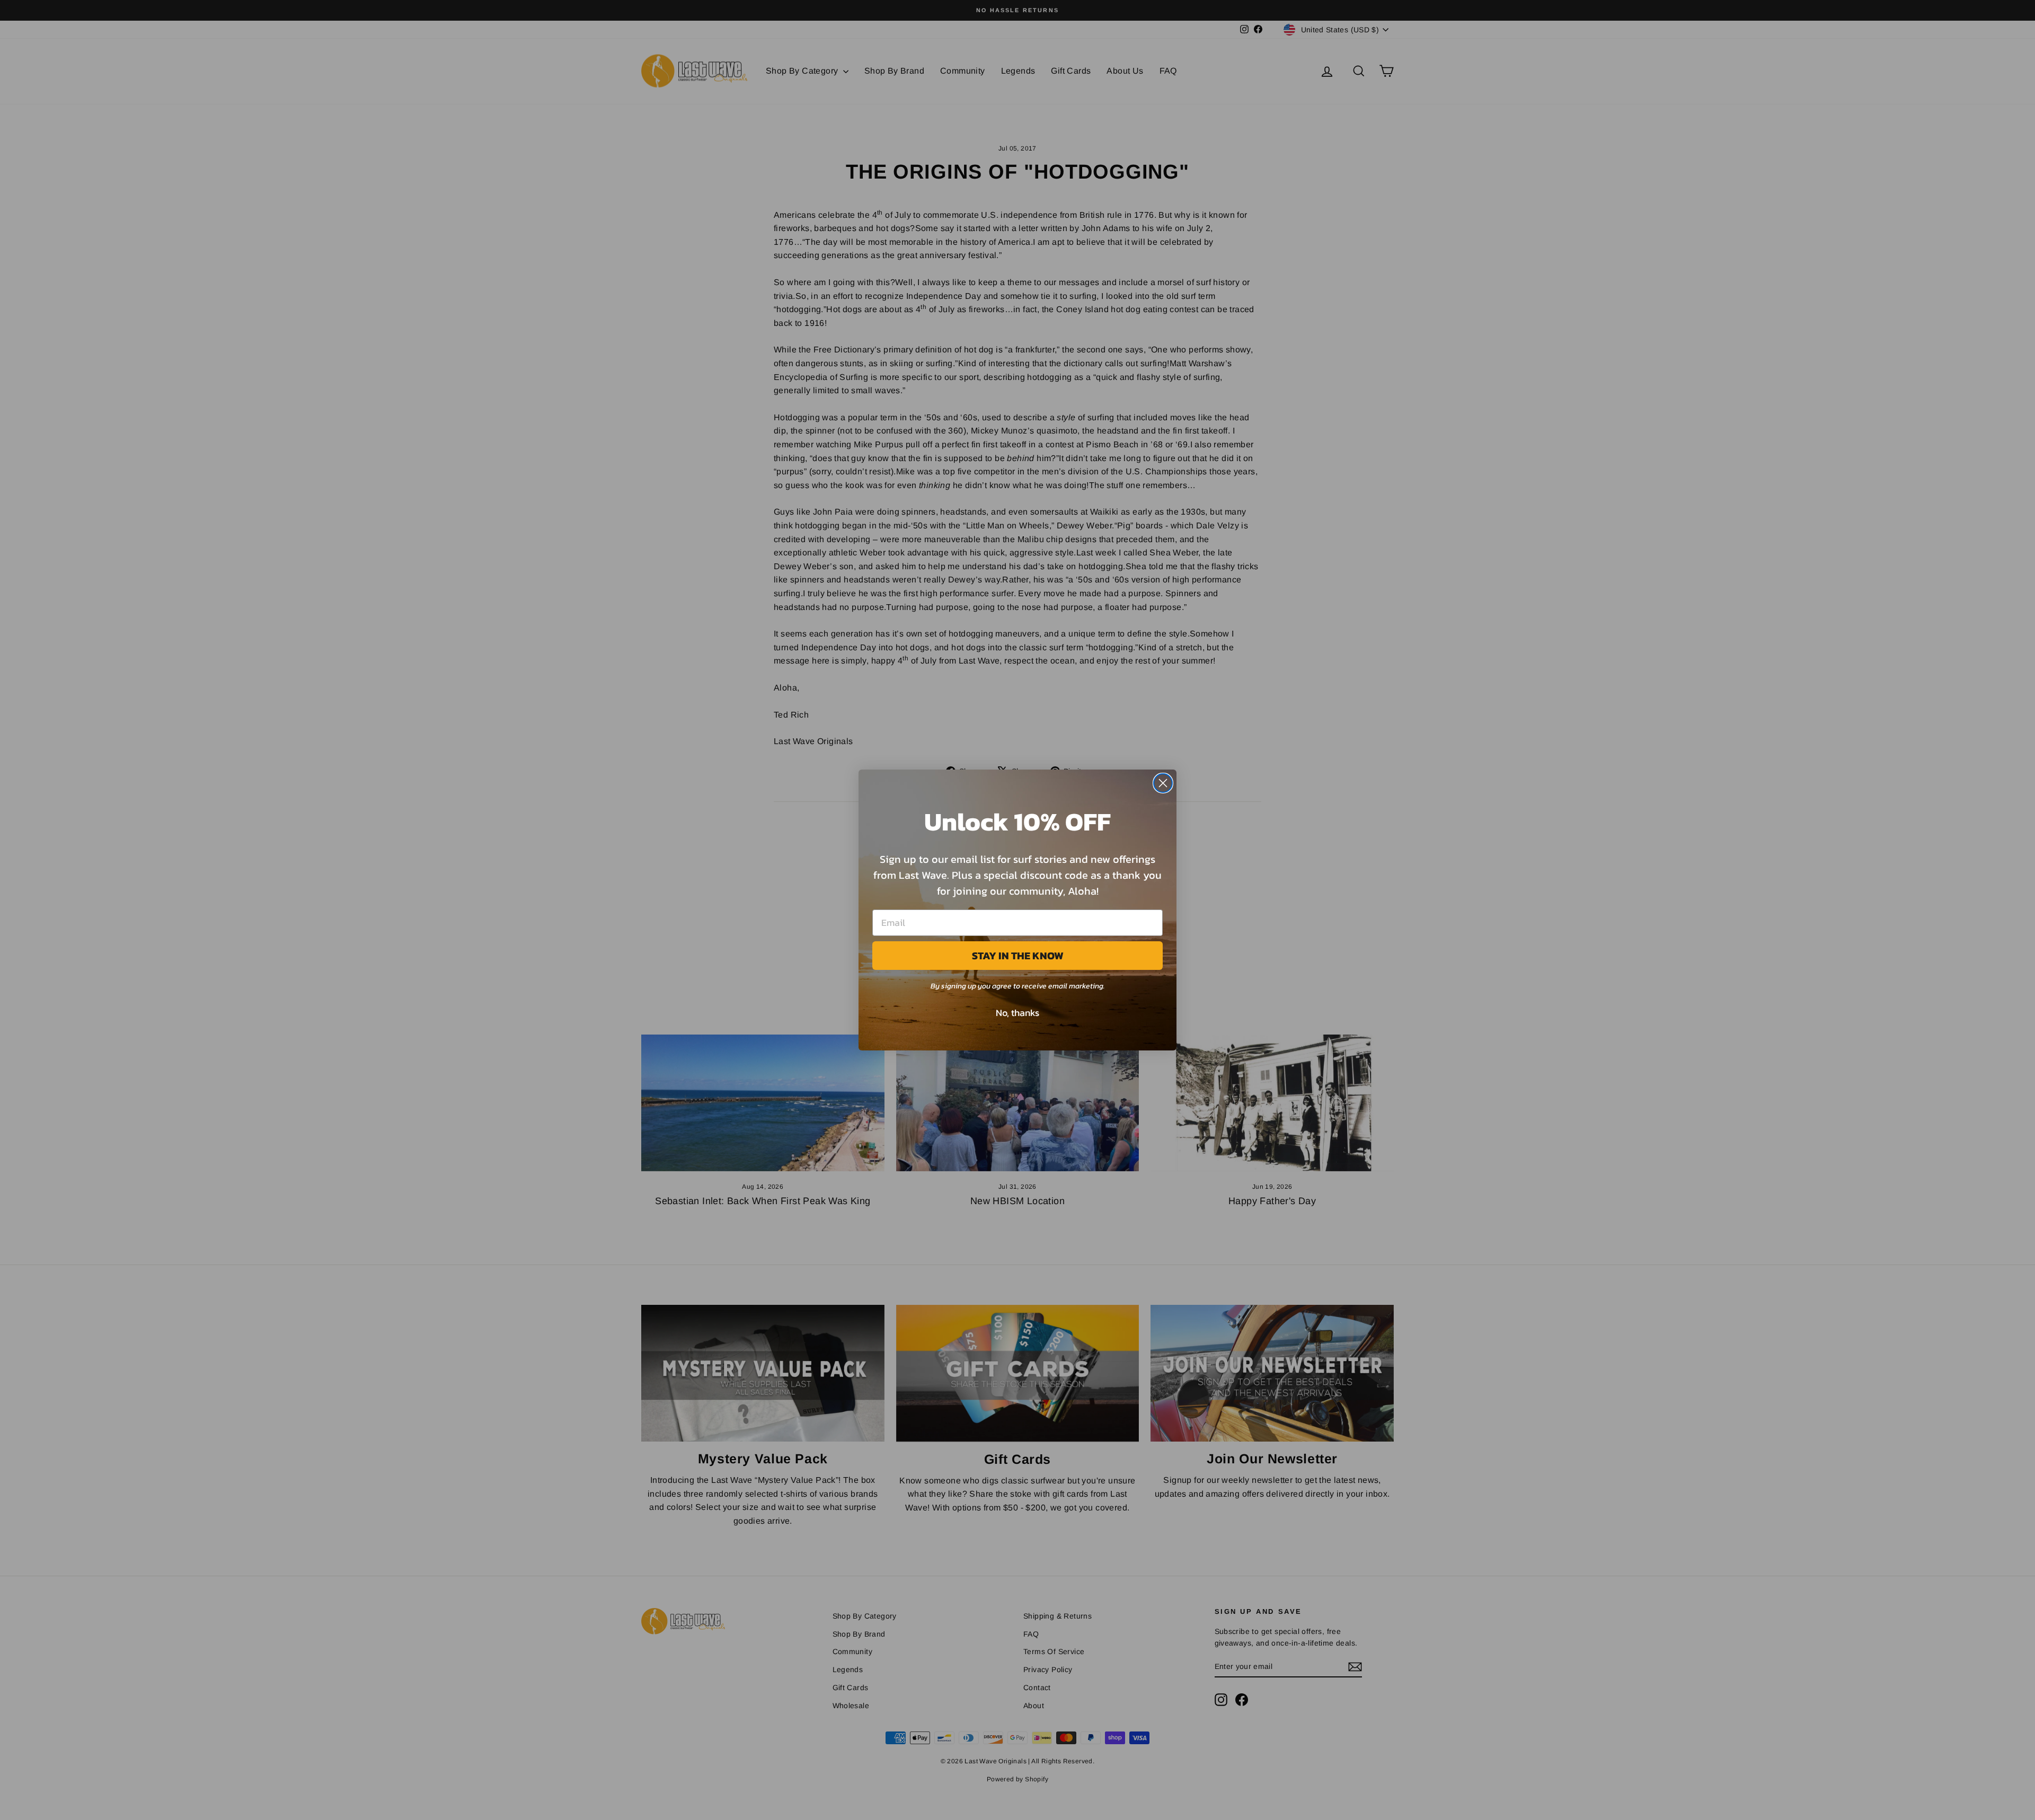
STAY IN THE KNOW (1018, 956)
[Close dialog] (1163, 783)
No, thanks (1017, 1013)
